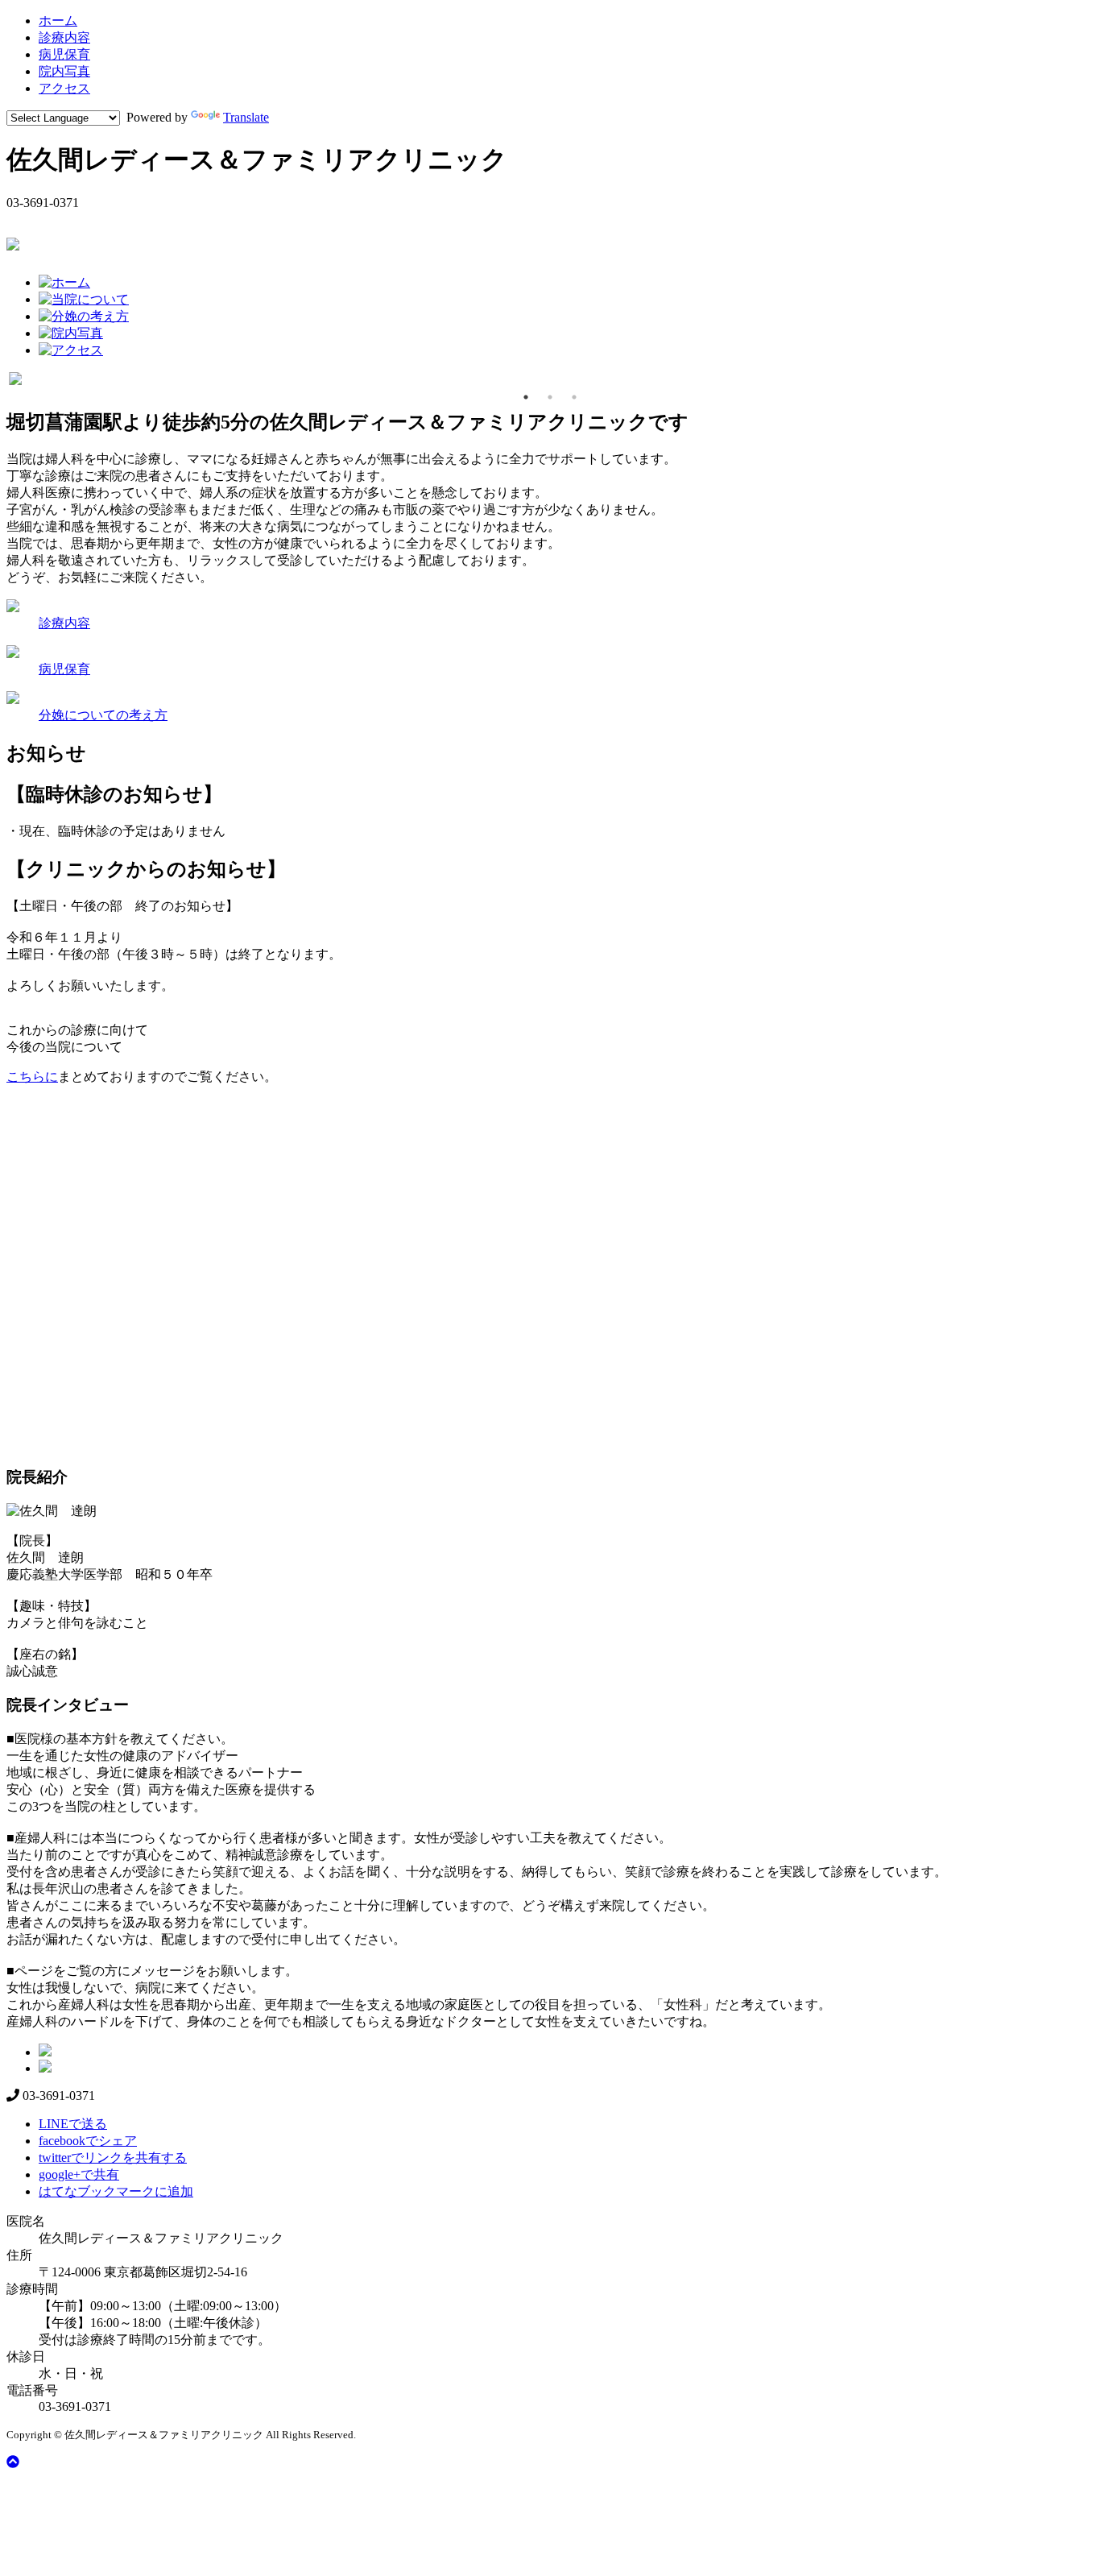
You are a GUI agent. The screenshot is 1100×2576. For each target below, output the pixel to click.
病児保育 (64, 54)
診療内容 (64, 37)
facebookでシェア (88, 2141)
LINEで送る (73, 2124)
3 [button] (574, 397)
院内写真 (64, 71)
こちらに (32, 1077)
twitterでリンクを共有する (113, 2158)
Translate (246, 117)
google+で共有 (79, 2174)
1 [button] (526, 397)
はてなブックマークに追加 (116, 2191)
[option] (550, 379)
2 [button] (550, 397)
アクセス (64, 88)
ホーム (58, 21)
